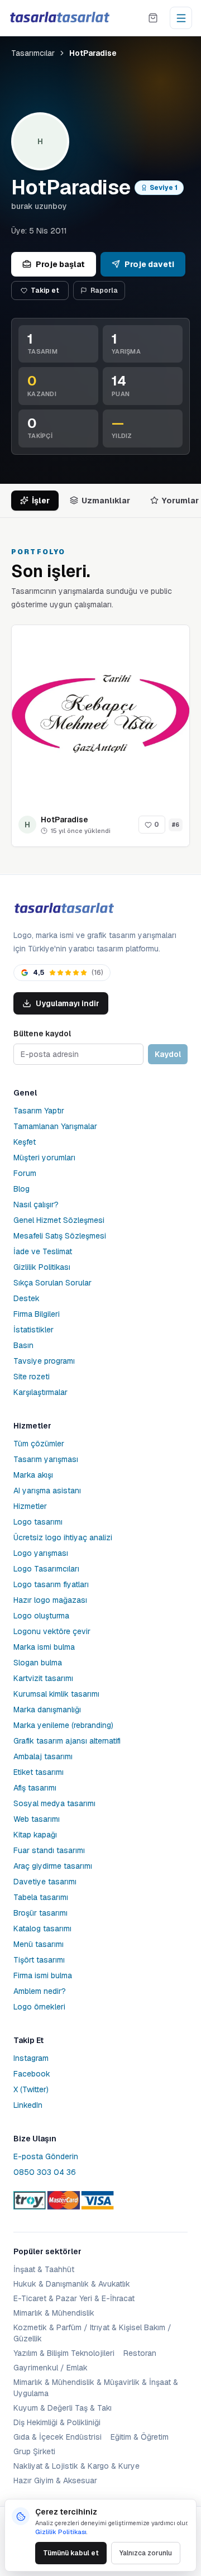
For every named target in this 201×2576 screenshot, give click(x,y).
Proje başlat (60, 264)
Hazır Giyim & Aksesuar (55, 2480)
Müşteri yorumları (44, 1158)
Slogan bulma (38, 1663)
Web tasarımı (37, 1819)
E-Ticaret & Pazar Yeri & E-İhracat (74, 2298)
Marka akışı (33, 1475)
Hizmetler (30, 1506)
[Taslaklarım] (153, 18)
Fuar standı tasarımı (49, 1850)
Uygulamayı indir (68, 1003)
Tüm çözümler (39, 1444)
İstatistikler (33, 1330)
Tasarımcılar (33, 53)
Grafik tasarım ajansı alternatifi (67, 1741)
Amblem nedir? (40, 1991)
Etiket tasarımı (39, 1772)
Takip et (45, 291)
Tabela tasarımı (41, 1897)
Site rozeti (32, 1377)
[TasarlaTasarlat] (64, 909)
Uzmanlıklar (106, 501)
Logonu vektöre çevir (52, 1631)
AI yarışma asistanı (47, 1491)
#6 (176, 825)
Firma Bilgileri (37, 1314)
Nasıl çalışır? (36, 1204)
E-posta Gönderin (46, 2156)
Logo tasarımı (38, 1522)
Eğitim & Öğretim (140, 2437)
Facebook (32, 2074)
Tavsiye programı (44, 1361)
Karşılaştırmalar (40, 1392)
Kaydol (168, 1054)
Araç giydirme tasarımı (53, 1866)
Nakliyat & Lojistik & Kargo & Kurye (76, 2466)
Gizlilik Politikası (42, 1267)
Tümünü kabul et (71, 2553)
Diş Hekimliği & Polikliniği (57, 2422)
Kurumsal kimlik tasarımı (56, 1694)
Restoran (140, 2353)
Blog (21, 1189)
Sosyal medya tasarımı (54, 1803)
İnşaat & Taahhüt (44, 2269)
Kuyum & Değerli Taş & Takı (63, 2408)
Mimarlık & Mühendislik (54, 2313)
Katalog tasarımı (42, 1929)
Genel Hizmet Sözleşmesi (59, 1220)
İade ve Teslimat (43, 1251)
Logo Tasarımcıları (46, 1569)
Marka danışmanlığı (47, 1710)
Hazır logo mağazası (50, 1600)
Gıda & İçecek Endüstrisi (58, 2437)
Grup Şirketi (34, 2451)
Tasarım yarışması (46, 1459)
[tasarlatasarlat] (59, 18)
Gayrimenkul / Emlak (51, 2368)
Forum (25, 1173)
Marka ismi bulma (44, 1647)
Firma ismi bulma (43, 1975)
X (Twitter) (31, 2089)
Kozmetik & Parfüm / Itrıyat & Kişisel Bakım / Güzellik (92, 2333)
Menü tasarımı (39, 1944)
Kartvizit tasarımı (43, 1678)
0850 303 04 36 (45, 2172)
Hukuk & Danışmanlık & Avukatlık (72, 2284)
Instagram (31, 2058)
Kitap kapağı (35, 1835)
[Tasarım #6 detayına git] (100, 714)
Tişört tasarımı (39, 1960)
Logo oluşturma (41, 1616)
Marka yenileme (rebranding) (63, 1725)
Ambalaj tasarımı (43, 1756)
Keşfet (25, 1142)
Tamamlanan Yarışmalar (55, 1126)
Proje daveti (149, 264)
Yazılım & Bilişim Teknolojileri (64, 2353)
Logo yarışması (41, 1553)
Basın (23, 1345)
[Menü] (181, 18)
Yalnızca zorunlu (146, 2553)
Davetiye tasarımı (45, 1882)
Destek (27, 1298)
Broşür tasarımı (40, 1913)
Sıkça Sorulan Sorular (52, 1283)
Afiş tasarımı (35, 1788)
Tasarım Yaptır (39, 1111)
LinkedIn (28, 2105)
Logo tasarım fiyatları (51, 1584)
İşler (41, 501)
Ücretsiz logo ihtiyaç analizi (63, 1537)
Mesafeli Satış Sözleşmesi (60, 1236)
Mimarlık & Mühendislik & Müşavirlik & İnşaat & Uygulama (96, 2388)
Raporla (104, 291)
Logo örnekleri (39, 2007)
